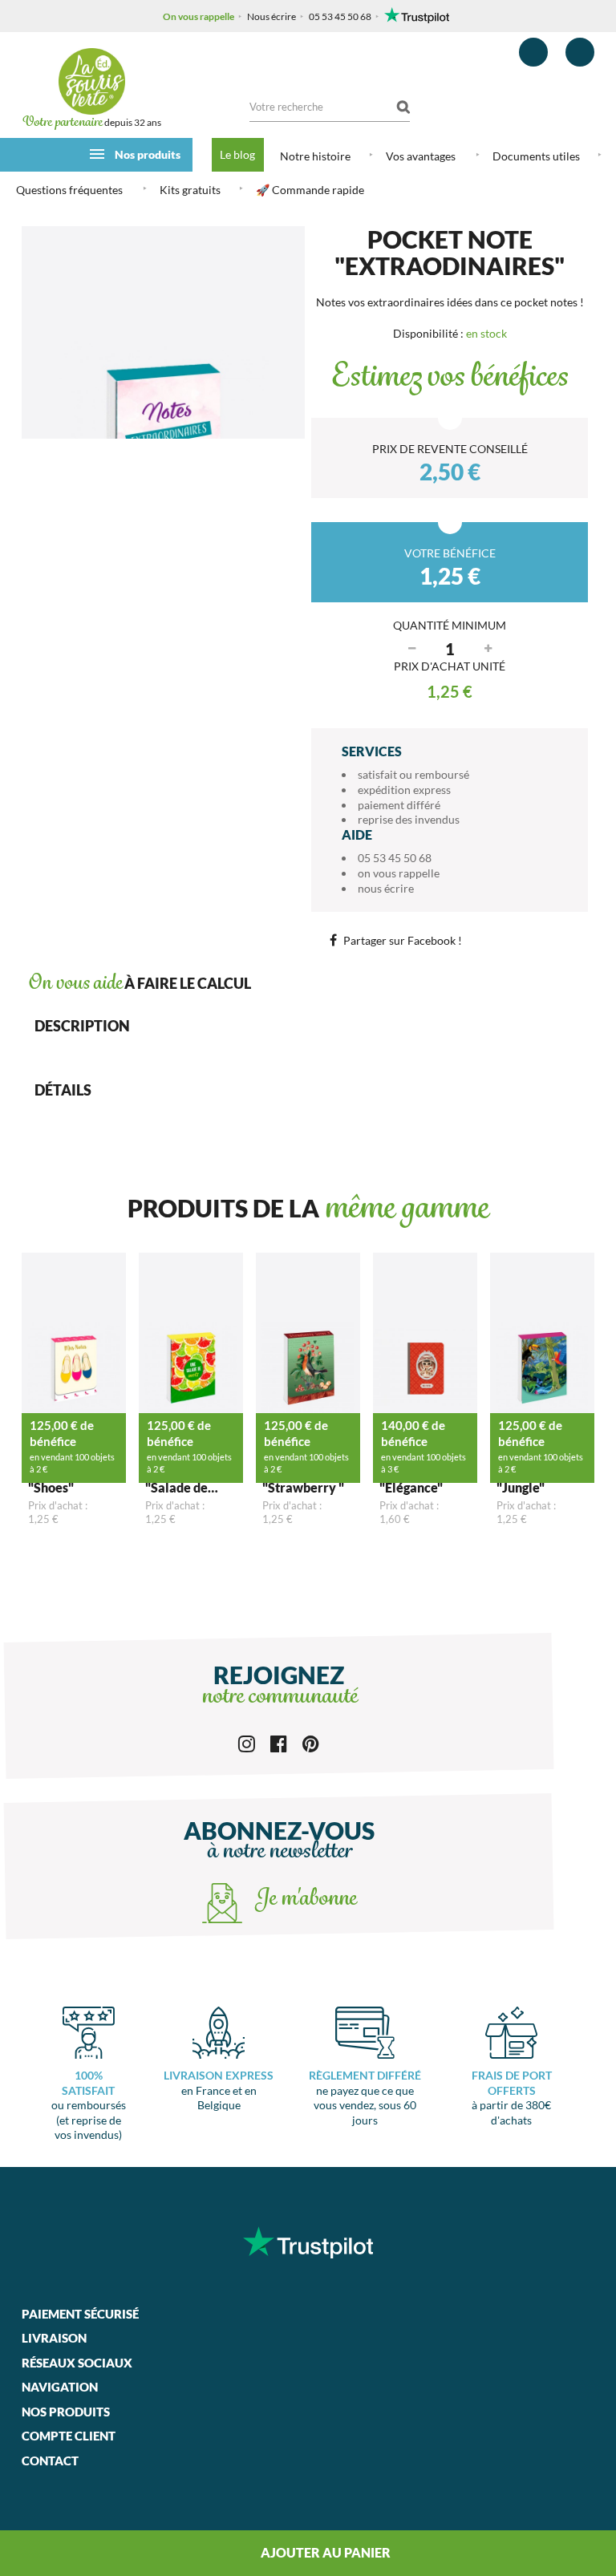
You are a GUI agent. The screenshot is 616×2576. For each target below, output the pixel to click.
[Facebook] (279, 1742)
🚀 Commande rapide (310, 190)
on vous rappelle (399, 873)
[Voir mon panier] (580, 52)
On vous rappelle (199, 16)
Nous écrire (272, 16)
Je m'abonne (303, 1900)
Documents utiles (536, 156)
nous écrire (386, 888)
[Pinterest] (311, 1742)
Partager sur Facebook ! (403, 940)
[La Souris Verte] (91, 81)
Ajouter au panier (324, 2552)
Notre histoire (315, 156)
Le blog (237, 154)
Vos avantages (421, 156)
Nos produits (148, 154)
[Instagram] (247, 1742)
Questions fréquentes (69, 190)
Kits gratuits (190, 190)
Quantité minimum (450, 625)
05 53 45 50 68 (340, 16)
